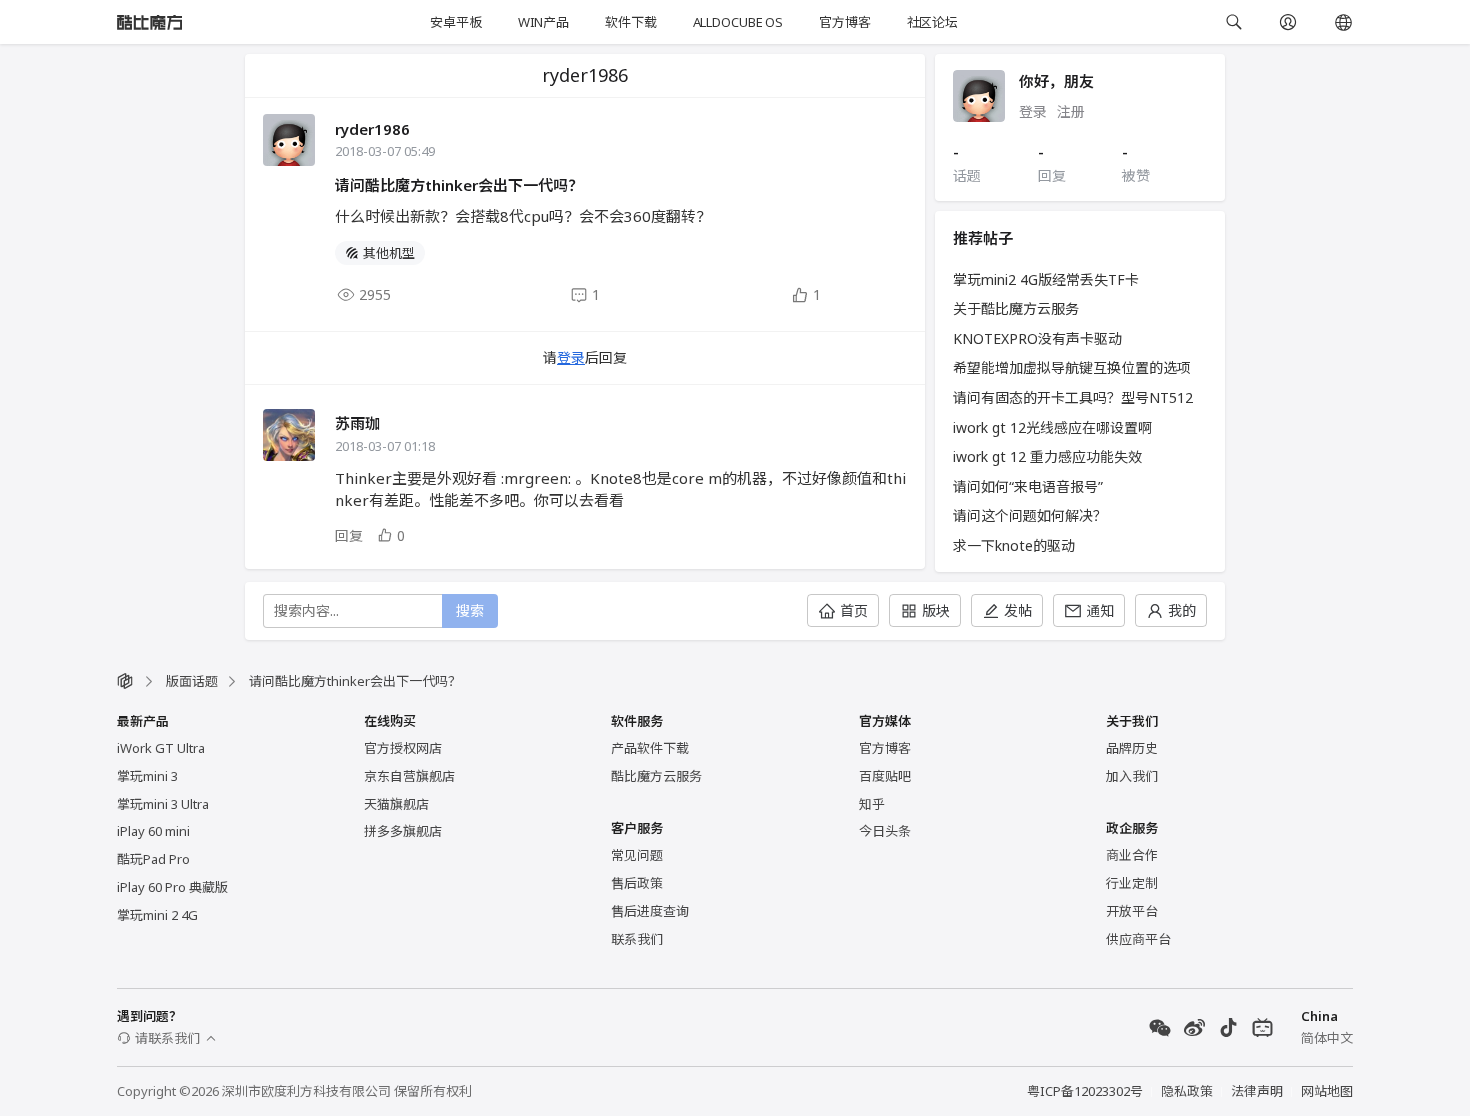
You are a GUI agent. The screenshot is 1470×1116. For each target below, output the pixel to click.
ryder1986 (372, 129)
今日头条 (885, 831)
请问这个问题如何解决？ (1030, 515)
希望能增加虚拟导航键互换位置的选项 (1072, 367)
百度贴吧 (885, 776)
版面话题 (192, 681)
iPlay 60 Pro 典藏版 (172, 887)
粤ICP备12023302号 (1085, 1091)
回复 (349, 535)
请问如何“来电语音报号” (1028, 486)
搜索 (470, 610)
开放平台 (1132, 911)
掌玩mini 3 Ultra (163, 804)
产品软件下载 (650, 748)
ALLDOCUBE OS (738, 22)
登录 (571, 357)
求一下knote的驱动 (1014, 545)
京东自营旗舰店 (409, 776)
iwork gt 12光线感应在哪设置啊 (1052, 427)
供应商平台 (1138, 939)
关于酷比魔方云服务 (1016, 308)
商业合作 (1132, 855)
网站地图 (1327, 1091)
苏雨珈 (357, 423)
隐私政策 (1187, 1091)
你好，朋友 (1056, 81)
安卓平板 (455, 22)
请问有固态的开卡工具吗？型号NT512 (1073, 397)
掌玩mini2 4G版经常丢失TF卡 (1046, 279)
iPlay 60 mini (153, 831)
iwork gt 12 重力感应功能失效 (1047, 456)
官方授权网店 (403, 748)
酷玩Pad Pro (153, 859)
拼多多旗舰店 (403, 831)
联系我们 (637, 939)
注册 (1071, 111)
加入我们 (1132, 776)
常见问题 (637, 855)
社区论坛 (932, 22)
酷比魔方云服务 (656, 776)
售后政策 (637, 883)
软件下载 (630, 22)
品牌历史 (1132, 748)
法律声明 (1257, 1091)
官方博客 (844, 22)
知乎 (872, 804)
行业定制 (1132, 883)
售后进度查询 (650, 911)
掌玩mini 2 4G (157, 915)
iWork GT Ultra (161, 748)
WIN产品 (543, 22)
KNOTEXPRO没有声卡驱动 (1037, 338)
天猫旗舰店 (396, 804)
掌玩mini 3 (147, 776)
